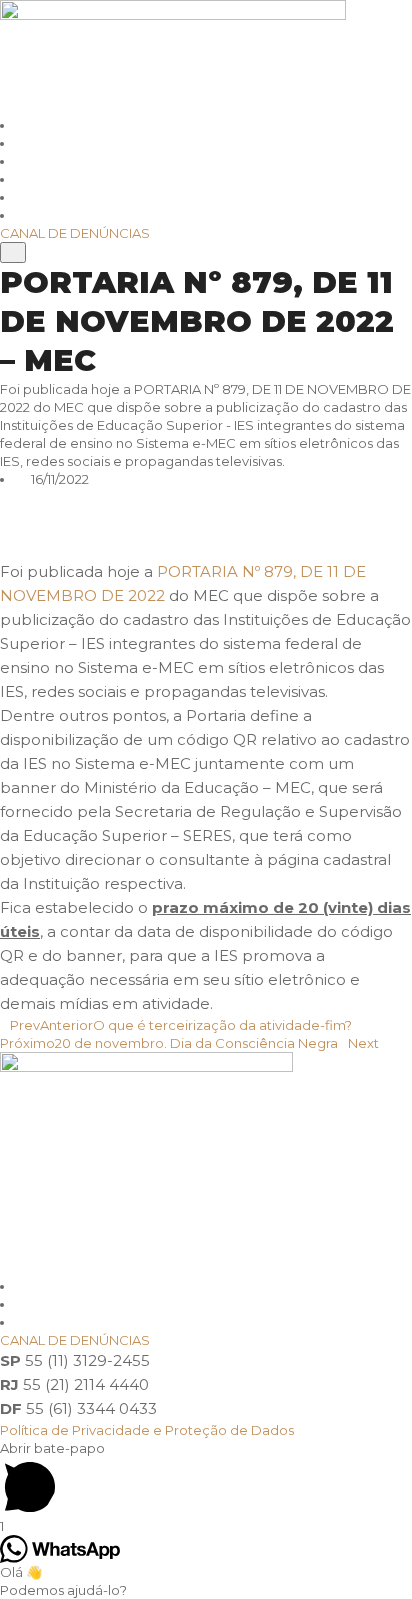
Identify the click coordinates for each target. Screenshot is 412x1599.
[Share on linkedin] (206, 515)
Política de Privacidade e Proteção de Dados (147, 1430)
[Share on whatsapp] (206, 497)
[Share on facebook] (206, 533)
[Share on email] (206, 551)
